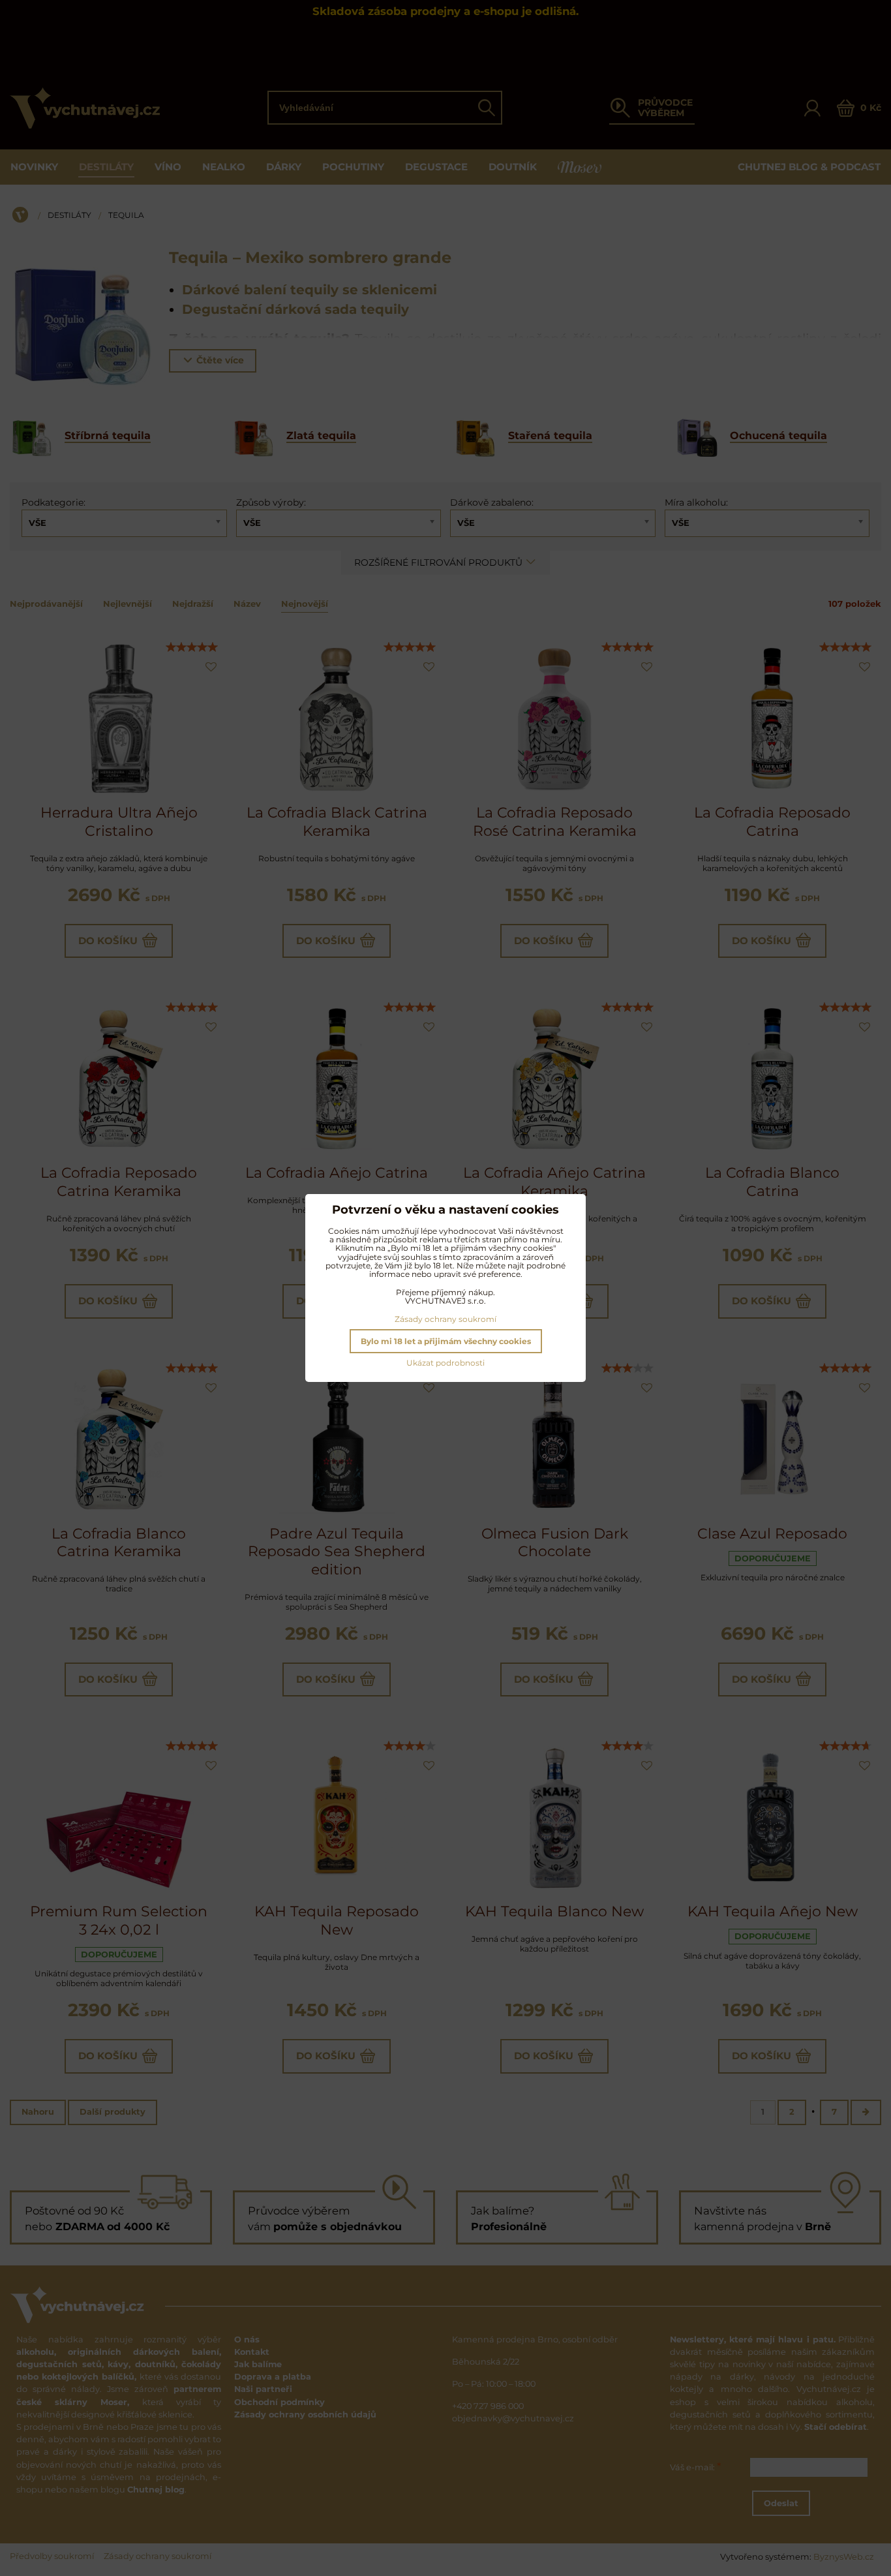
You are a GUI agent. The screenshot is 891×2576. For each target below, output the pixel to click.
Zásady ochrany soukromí (445, 1319)
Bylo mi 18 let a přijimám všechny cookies (446, 1341)
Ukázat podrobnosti (445, 1363)
